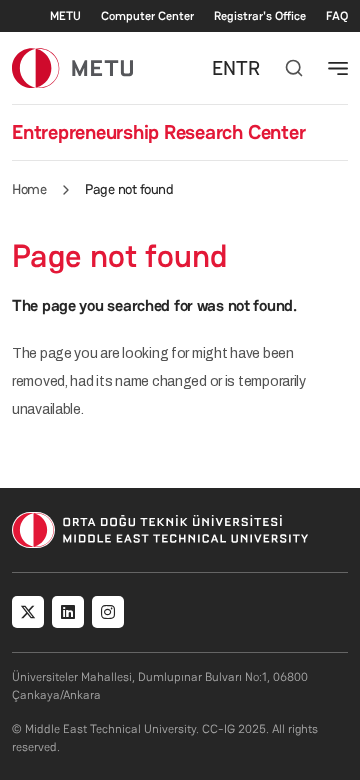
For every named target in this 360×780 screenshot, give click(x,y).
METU (65, 16)
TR (248, 68)
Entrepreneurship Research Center (158, 132)
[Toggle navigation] (338, 68)
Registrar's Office (260, 16)
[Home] (72, 67)
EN (224, 68)
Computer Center (147, 16)
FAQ (337, 16)
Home (29, 189)
